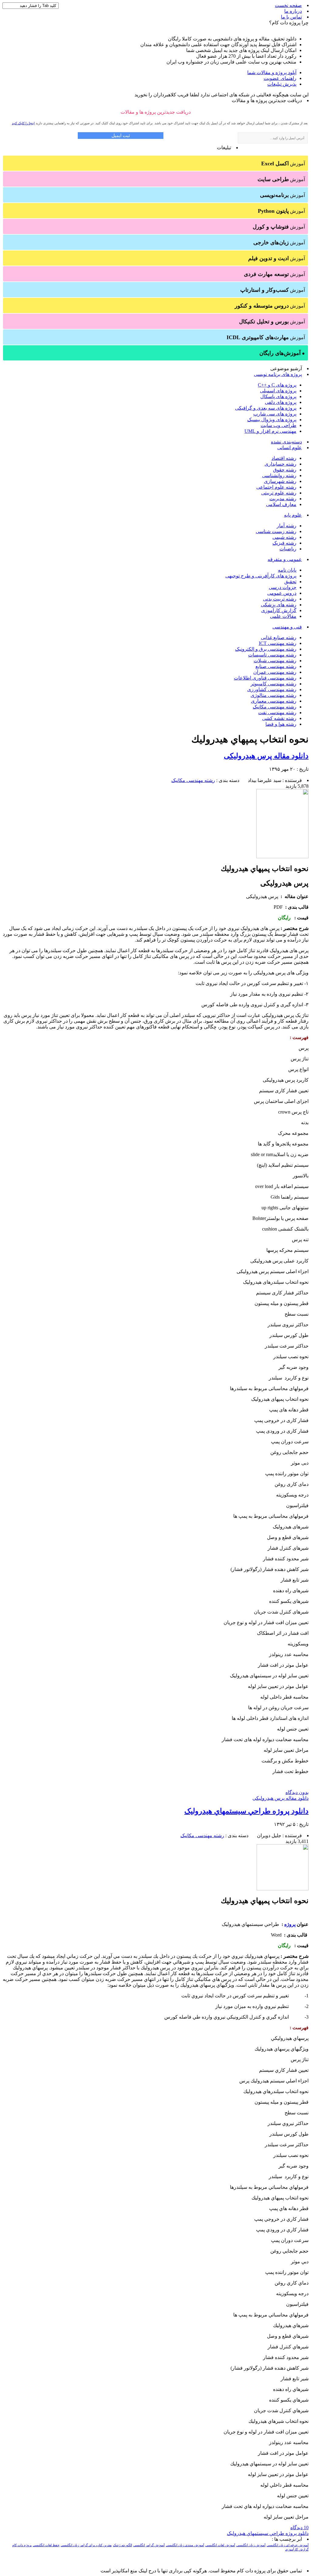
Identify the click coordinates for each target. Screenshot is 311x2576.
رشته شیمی (284, 537)
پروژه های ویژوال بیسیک (272, 420)
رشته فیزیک (284, 543)
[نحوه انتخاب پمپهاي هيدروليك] (282, 857)
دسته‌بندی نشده (286, 442)
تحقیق (290, 582)
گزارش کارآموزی (279, 610)
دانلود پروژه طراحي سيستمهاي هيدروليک (246, 1811)
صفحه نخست (288, 5)
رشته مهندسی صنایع (276, 666)
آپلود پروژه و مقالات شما (272, 72)
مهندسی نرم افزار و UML (270, 431)
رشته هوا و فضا (281, 724)
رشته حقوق (285, 470)
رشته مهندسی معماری (274, 701)
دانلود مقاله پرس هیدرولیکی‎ (266, 756)
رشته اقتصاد (284, 458)
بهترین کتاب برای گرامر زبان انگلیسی (86, 2545)
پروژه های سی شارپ (275, 414)
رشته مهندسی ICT (278, 643)
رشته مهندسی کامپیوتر (273, 684)
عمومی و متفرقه (285, 559)
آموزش (283, 164)
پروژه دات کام (22, 2545)
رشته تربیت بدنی (280, 599)
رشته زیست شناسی (276, 531)
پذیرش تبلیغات (282, 84)
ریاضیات (288, 549)
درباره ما (293, 11)
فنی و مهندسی (287, 627)
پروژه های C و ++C (277, 385)
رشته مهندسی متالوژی (273, 695)
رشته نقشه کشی (279, 718)
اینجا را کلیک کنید (23, 123)
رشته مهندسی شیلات (275, 661)
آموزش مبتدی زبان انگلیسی (185, 2545)
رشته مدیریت (283, 499)
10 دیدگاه (299, 2528)
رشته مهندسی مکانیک (275, 707)
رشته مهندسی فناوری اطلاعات (265, 678)
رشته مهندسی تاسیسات (272, 655)
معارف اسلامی (281, 504)
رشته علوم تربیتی (279, 493)
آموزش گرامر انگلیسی (149, 2545)
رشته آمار (287, 526)
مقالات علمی (283, 616)
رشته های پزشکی (279, 605)
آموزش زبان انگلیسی (251, 2545)
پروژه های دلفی (281, 402)
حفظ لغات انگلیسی (46, 2545)
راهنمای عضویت (280, 78)
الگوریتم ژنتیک (123, 2545)
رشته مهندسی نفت (277, 713)
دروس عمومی (282, 593)
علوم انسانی (290, 448)
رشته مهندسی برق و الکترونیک (266, 649)
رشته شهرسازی (280, 481)
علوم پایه (293, 515)
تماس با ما (291, 17)
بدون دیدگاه (297, 1792)
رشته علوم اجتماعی (276, 487)
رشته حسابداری (280, 464)
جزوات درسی (283, 587)
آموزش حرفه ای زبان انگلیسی (288, 2545)
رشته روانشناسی (279, 475)
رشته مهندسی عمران (275, 672)
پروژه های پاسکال (278, 396)
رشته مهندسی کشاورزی (272, 689)
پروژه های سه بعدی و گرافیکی (266, 408)
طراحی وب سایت (279, 425)
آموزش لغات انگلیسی (220, 2545)
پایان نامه (287, 570)
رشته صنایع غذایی (279, 637)
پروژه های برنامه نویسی (278, 374)
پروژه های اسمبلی (278, 391)
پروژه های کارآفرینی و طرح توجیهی (261, 576)
